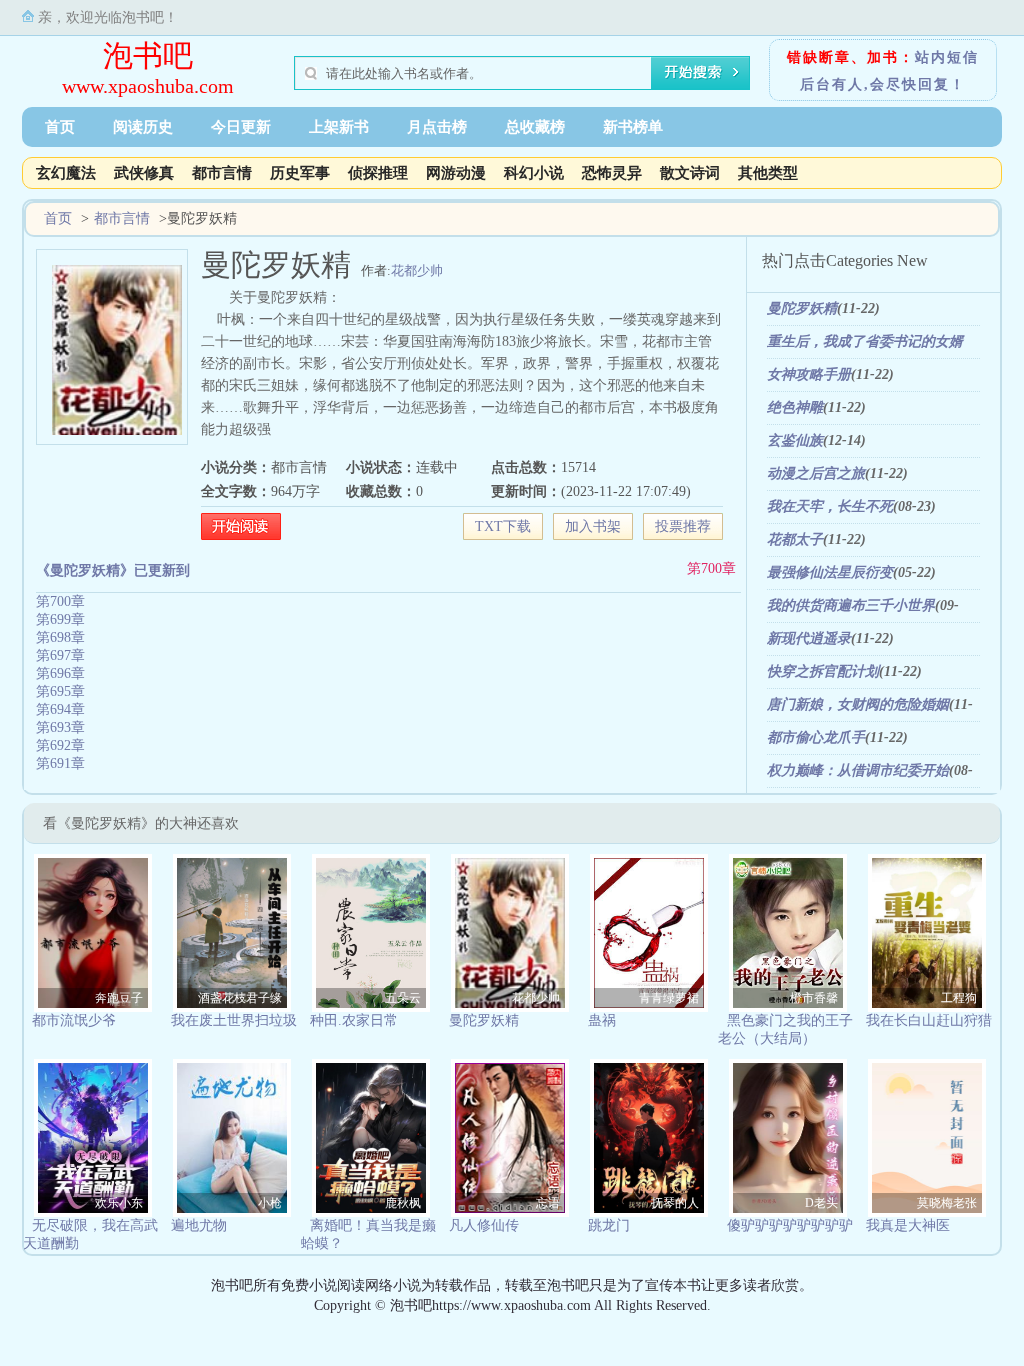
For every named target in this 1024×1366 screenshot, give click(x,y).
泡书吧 (148, 55)
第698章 (60, 637)
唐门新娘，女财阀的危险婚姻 (858, 704)
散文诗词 (690, 173)
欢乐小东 (119, 1203)
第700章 (711, 568)
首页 (60, 127)
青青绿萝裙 (669, 998)
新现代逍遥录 (809, 638)
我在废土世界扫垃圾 (234, 1020)
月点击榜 (437, 127)
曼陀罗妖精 (802, 308)
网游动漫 (456, 173)
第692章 (60, 745)
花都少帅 (417, 270)
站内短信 (947, 57)
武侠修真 (144, 173)
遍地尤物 (199, 1225)
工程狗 (959, 998)
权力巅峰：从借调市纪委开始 (858, 770)
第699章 (60, 619)
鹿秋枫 (403, 1203)
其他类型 (768, 173)
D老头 (821, 1203)
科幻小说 (534, 173)
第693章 (60, 727)
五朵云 (403, 998)
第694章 (60, 709)
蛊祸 (602, 1020)
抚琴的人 (675, 1203)
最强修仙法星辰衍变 (830, 572)
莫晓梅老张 (947, 1203)
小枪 (270, 1203)
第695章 (60, 691)
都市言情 (222, 173)
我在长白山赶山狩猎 (929, 1020)
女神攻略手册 (809, 374)
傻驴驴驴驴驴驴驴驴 (790, 1225)
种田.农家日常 (354, 1020)
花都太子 (795, 539)
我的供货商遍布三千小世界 (851, 605)
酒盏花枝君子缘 (240, 998)
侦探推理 (378, 173)
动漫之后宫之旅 (816, 473)
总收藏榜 (535, 127)
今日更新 (241, 127)
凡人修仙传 (484, 1225)
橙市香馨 (814, 998)
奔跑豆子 (119, 998)
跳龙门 (609, 1225)
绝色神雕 (795, 407)
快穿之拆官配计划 (823, 671)
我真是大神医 (908, 1225)
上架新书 (339, 127)
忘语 (548, 1203)
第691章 (60, 763)
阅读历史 (143, 127)
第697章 (60, 655)
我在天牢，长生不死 (830, 506)
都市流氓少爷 (74, 1020)
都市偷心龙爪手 (816, 737)
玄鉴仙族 (795, 440)
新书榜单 (633, 127)
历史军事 (300, 173)
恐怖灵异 (612, 173)
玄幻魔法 (66, 173)
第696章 (60, 673)
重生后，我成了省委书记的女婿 (865, 341)
